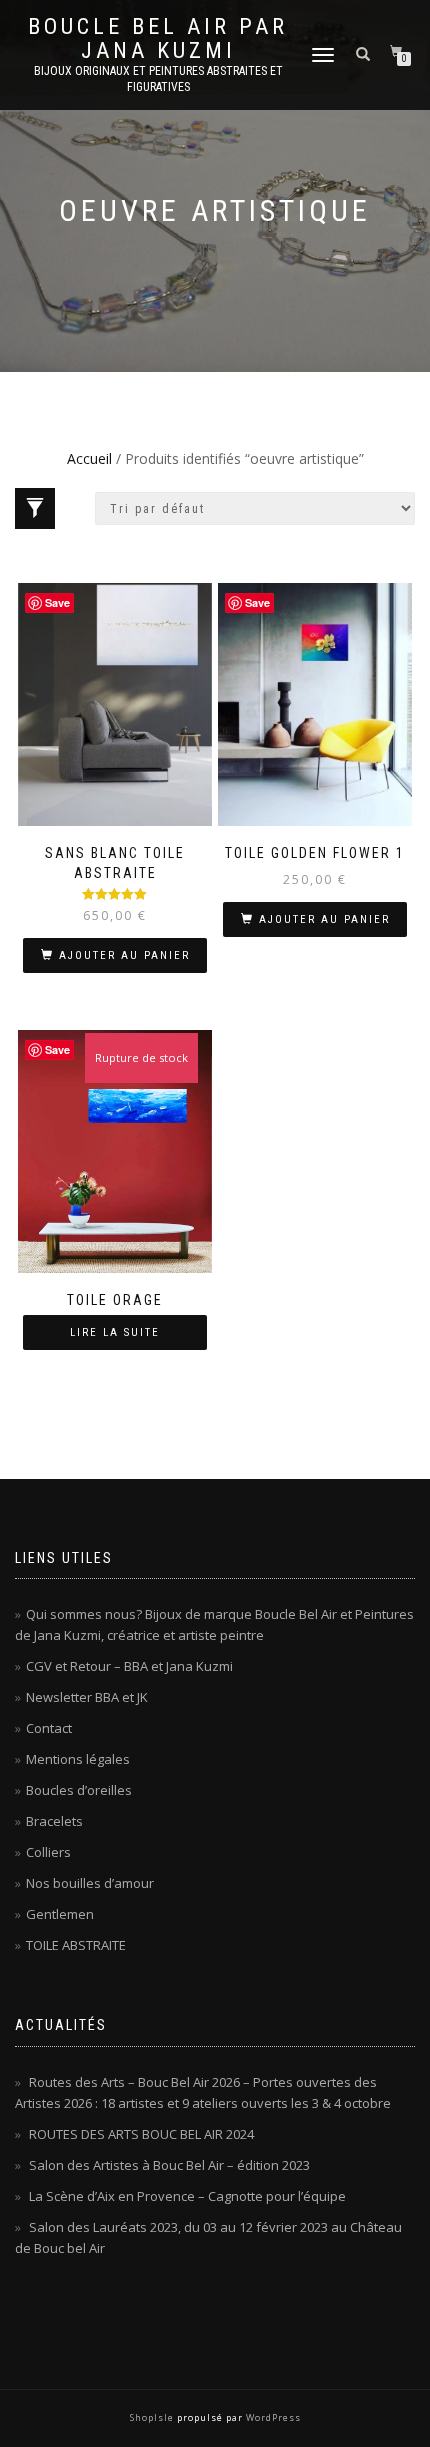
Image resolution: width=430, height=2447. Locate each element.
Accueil (89, 458)
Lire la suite (115, 1332)
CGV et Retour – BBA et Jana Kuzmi (129, 1666)
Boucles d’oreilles (79, 1790)
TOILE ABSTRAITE (76, 1945)
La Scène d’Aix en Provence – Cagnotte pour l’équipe (187, 2196)
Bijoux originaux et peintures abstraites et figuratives (158, 79)
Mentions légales (78, 1759)
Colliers (48, 1852)
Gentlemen (60, 1914)
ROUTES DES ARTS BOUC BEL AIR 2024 (141, 2134)
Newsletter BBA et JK (87, 1697)
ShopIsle (153, 2417)
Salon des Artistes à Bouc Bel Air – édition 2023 (169, 2165)
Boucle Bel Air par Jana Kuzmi (158, 39)
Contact (49, 1728)
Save (57, 602)
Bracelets (54, 1821)
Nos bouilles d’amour (90, 1883)
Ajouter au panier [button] (124, 955)
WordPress (272, 2417)
